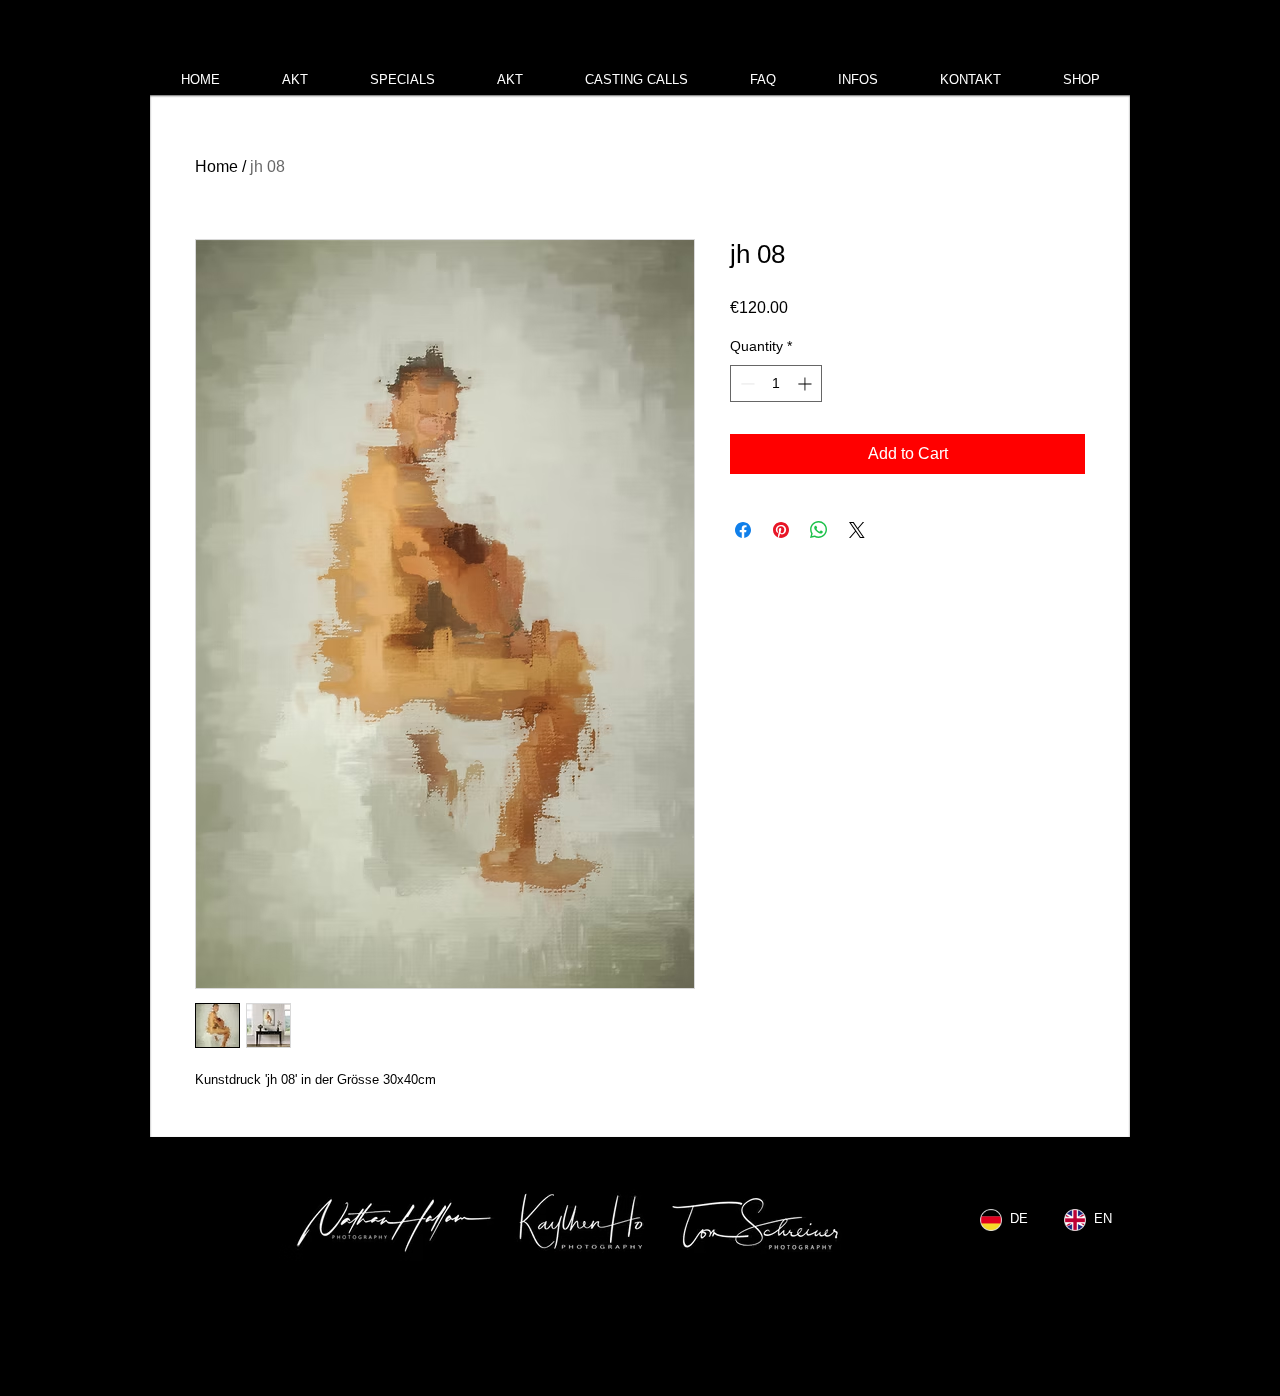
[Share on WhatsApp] (819, 530)
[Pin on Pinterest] (781, 530)
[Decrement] (745, 383)
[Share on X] (857, 530)
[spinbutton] (776, 383)
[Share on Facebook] (743, 530)
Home (216, 166)
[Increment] (806, 383)
